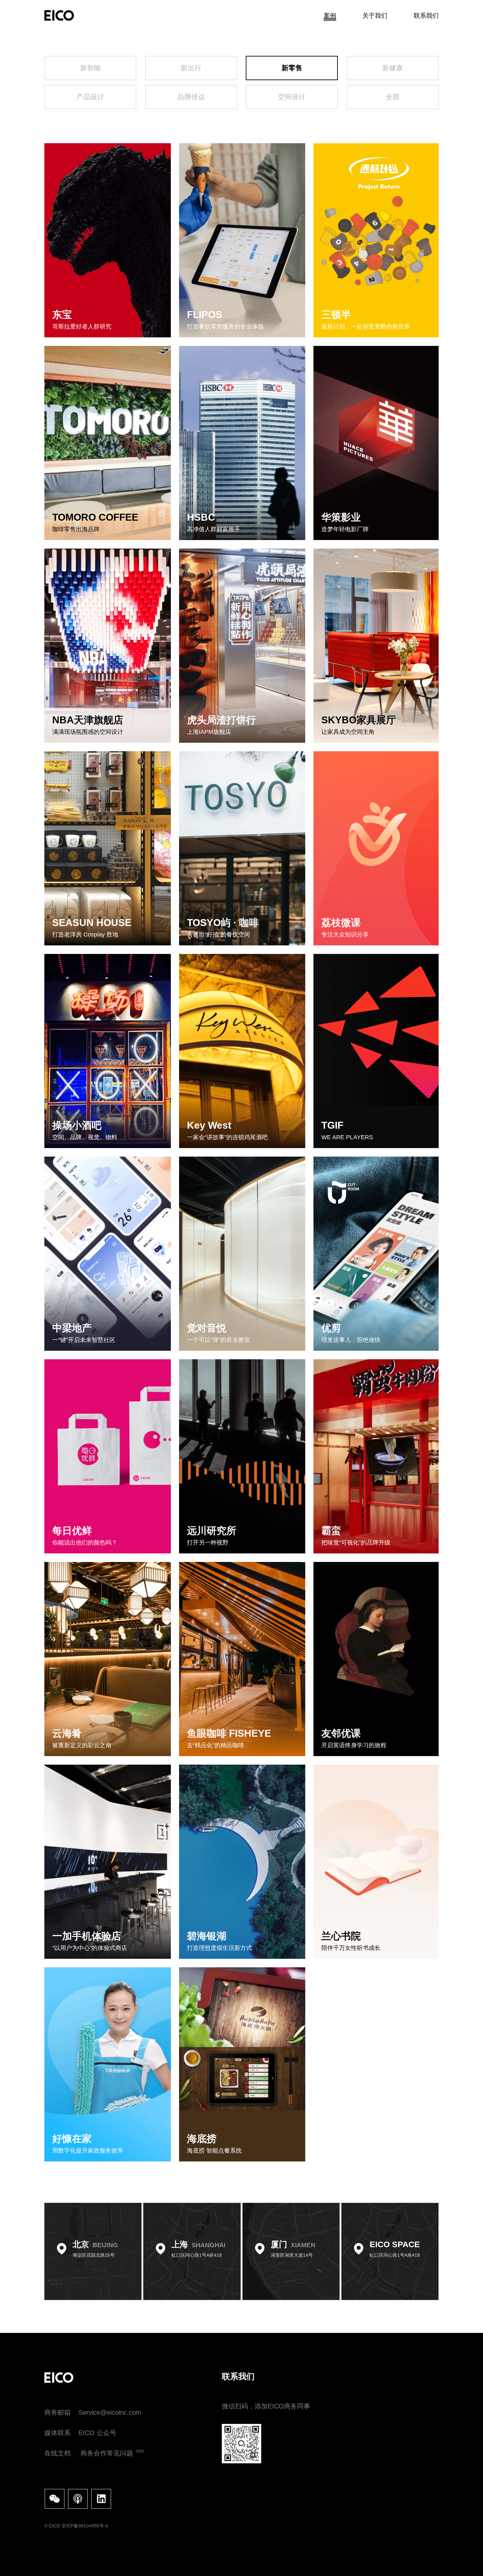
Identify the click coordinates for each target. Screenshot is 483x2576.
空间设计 (292, 97)
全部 (393, 97)
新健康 (392, 68)
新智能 (91, 68)
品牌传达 (191, 97)
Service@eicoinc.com (110, 2412)
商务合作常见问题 (107, 2453)
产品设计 (90, 97)
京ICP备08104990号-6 (85, 2526)
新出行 (191, 68)
